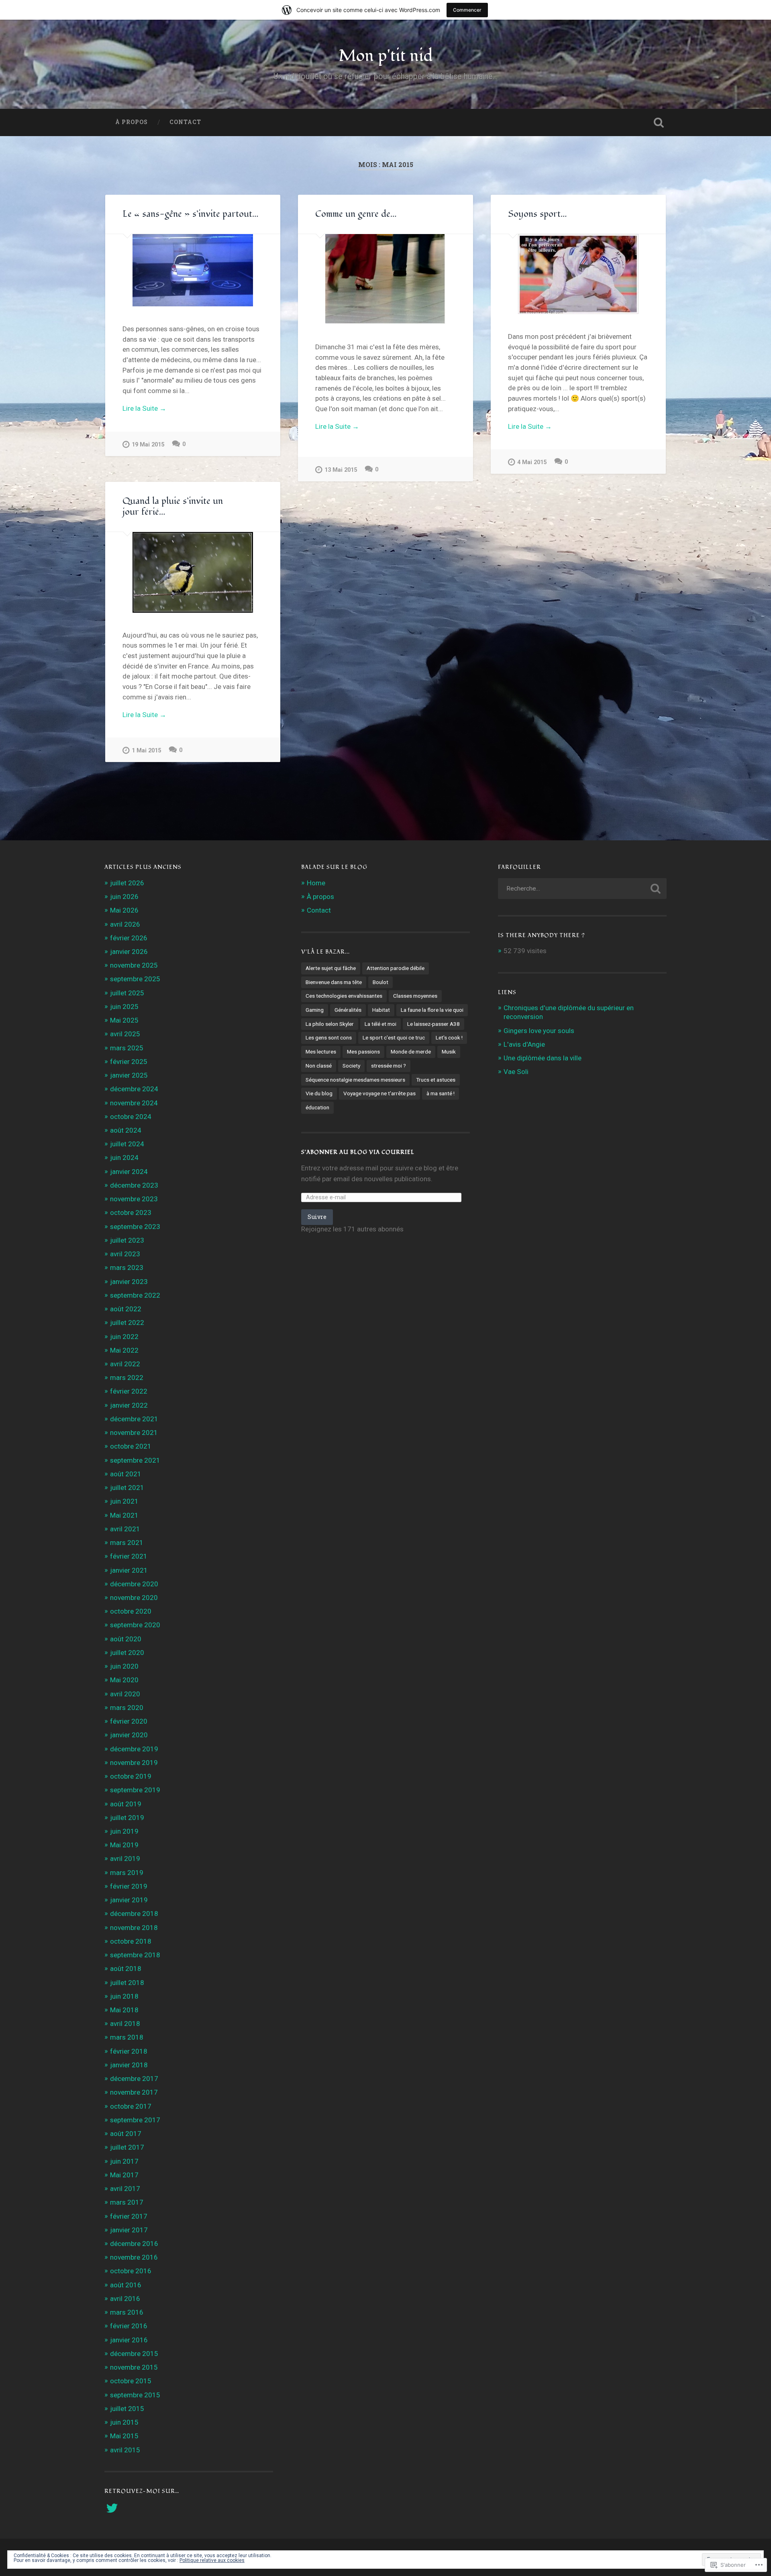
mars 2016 (127, 2312)
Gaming (315, 1010)
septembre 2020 (135, 1625)
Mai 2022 (124, 1350)
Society (351, 1066)
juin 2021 (124, 1501)
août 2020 (126, 1639)
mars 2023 (127, 1268)
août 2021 (126, 1474)
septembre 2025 (135, 979)
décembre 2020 (134, 1584)
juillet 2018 (127, 1983)
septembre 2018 (135, 1955)
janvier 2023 (129, 1282)
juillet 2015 (127, 2409)
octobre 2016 (131, 2271)
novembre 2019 (134, 1763)
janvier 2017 (129, 2230)
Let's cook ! (449, 1037)
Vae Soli (516, 1072)
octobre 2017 (131, 2106)
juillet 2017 (127, 2147)
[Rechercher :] (582, 889)
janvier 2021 (129, 1570)
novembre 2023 (134, 1199)
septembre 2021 (135, 1460)
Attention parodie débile (396, 968)
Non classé (319, 1066)
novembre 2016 (134, 2257)
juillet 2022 (127, 1323)
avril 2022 (125, 1364)
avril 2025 (125, 1034)
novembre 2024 (134, 1103)
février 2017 (129, 2216)
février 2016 (129, 2326)
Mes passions (363, 1052)
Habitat (381, 1010)
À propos (132, 122)
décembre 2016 (134, 2244)
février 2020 (129, 1721)
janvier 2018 (129, 2065)
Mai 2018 (124, 2010)
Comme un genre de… (356, 214)
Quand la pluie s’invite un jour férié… (173, 506)
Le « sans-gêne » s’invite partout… (191, 214)
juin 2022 (124, 1337)
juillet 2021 (127, 1488)
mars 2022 (127, 1378)
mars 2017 (127, 2202)
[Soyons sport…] (578, 274)
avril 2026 (125, 924)
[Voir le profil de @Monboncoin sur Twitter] (112, 2508)
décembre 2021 (134, 1419)
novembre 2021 (134, 1433)
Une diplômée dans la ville (543, 1058)
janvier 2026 (129, 952)
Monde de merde (411, 1052)
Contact (185, 122)
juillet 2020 (127, 1653)
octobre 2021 (131, 1446)
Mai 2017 (124, 2175)
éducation (317, 1107)
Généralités (348, 1010)
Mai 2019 (124, 1845)
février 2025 (129, 1062)
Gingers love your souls (539, 1031)
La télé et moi (380, 1024)
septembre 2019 (135, 1790)
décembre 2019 (134, 1749)
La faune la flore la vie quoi (432, 1010)
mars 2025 (127, 1048)
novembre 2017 (134, 2092)
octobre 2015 (131, 2381)
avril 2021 (125, 1529)
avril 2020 (125, 1694)
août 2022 (126, 1309)
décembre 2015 (134, 2354)
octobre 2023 (131, 1213)
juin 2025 (124, 1007)
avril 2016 (125, 2299)
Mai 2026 (124, 910)
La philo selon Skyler (330, 1024)
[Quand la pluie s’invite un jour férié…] (193, 572)
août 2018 (126, 1969)
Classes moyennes (415, 996)
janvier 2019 (129, 1900)
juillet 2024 (127, 1144)
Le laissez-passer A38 (433, 1024)
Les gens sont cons (329, 1037)
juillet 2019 (127, 1818)
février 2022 (129, 1391)
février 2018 (129, 2051)
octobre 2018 (131, 1941)
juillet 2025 (127, 993)
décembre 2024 (134, 1089)
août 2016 (126, 2285)
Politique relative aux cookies (212, 2560)
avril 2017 (125, 2189)
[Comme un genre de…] (385, 279)
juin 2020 (124, 1666)
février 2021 (129, 1556)
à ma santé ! (441, 1093)
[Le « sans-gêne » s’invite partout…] (193, 270)
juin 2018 (124, 1996)
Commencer (467, 10)
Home (316, 883)
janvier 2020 (129, 1735)
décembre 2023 (134, 1185)
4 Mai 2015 (532, 462)
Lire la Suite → (144, 408)
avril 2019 (125, 1859)
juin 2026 (124, 897)
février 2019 (129, 1886)
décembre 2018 (134, 1914)
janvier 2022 (129, 1405)
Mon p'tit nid (386, 56)
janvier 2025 (129, 1075)
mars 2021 (127, 1543)
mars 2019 (127, 1873)
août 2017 (126, 2134)
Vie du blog (319, 1093)
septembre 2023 (135, 1227)
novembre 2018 (134, 1928)
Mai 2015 (124, 2436)
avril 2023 (125, 1254)
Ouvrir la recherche (659, 122)
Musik (449, 1052)
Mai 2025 (124, 1020)
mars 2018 (127, 2037)
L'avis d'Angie (524, 1044)
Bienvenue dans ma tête (334, 982)
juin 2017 (124, 2161)
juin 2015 (124, 2422)
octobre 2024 (131, 1117)
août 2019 (126, 1804)
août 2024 (126, 1130)
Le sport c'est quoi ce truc (394, 1037)
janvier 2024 (129, 1172)
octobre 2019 (131, 1776)
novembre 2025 (134, 965)
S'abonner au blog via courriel (358, 1152)
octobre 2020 (131, 1611)
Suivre (317, 1217)
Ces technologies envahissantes (344, 996)
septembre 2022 (135, 1295)
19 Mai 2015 (148, 445)
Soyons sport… (537, 214)
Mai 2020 (124, 1680)
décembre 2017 (134, 2079)
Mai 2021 (124, 1515)
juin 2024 (124, 1158)
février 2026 (129, 938)
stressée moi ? (389, 1066)
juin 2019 (124, 1831)
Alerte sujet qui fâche (331, 968)
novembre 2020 (134, 1598)
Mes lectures (321, 1052)
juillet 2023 (127, 1240)
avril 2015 (125, 2450)
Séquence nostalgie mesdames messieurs (355, 1080)
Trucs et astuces (436, 1080)
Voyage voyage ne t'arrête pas (379, 1093)
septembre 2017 (135, 2120)
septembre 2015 (135, 2395)
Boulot (380, 982)
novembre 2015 (134, 2367)
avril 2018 (125, 2024)
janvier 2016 (129, 2340)
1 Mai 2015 (146, 751)
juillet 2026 (127, 883)
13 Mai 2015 (341, 470)
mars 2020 (127, 1708)
